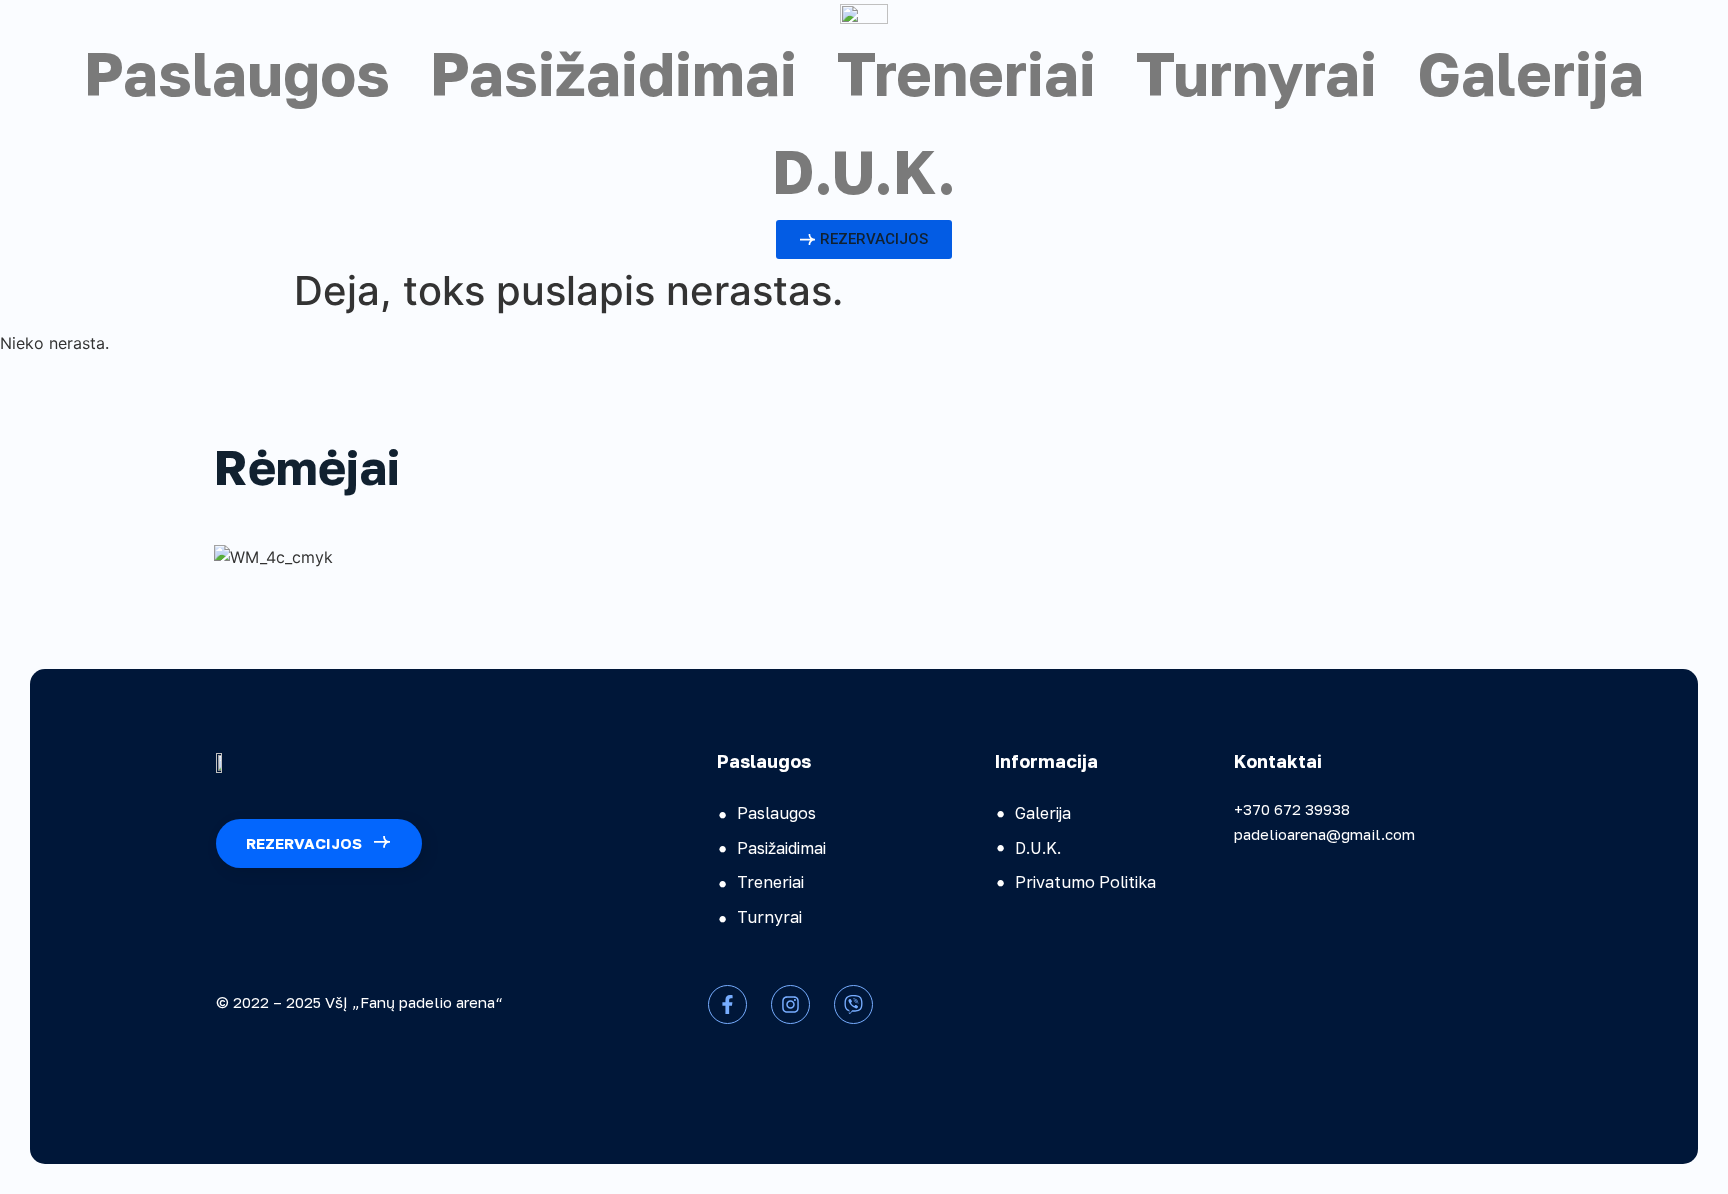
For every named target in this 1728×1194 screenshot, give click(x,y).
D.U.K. (864, 171)
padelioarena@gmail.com (1324, 834)
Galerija (1530, 73)
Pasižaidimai (613, 73)
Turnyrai (1256, 73)
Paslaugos (237, 73)
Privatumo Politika (1085, 882)
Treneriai (966, 73)
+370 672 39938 (1292, 809)
